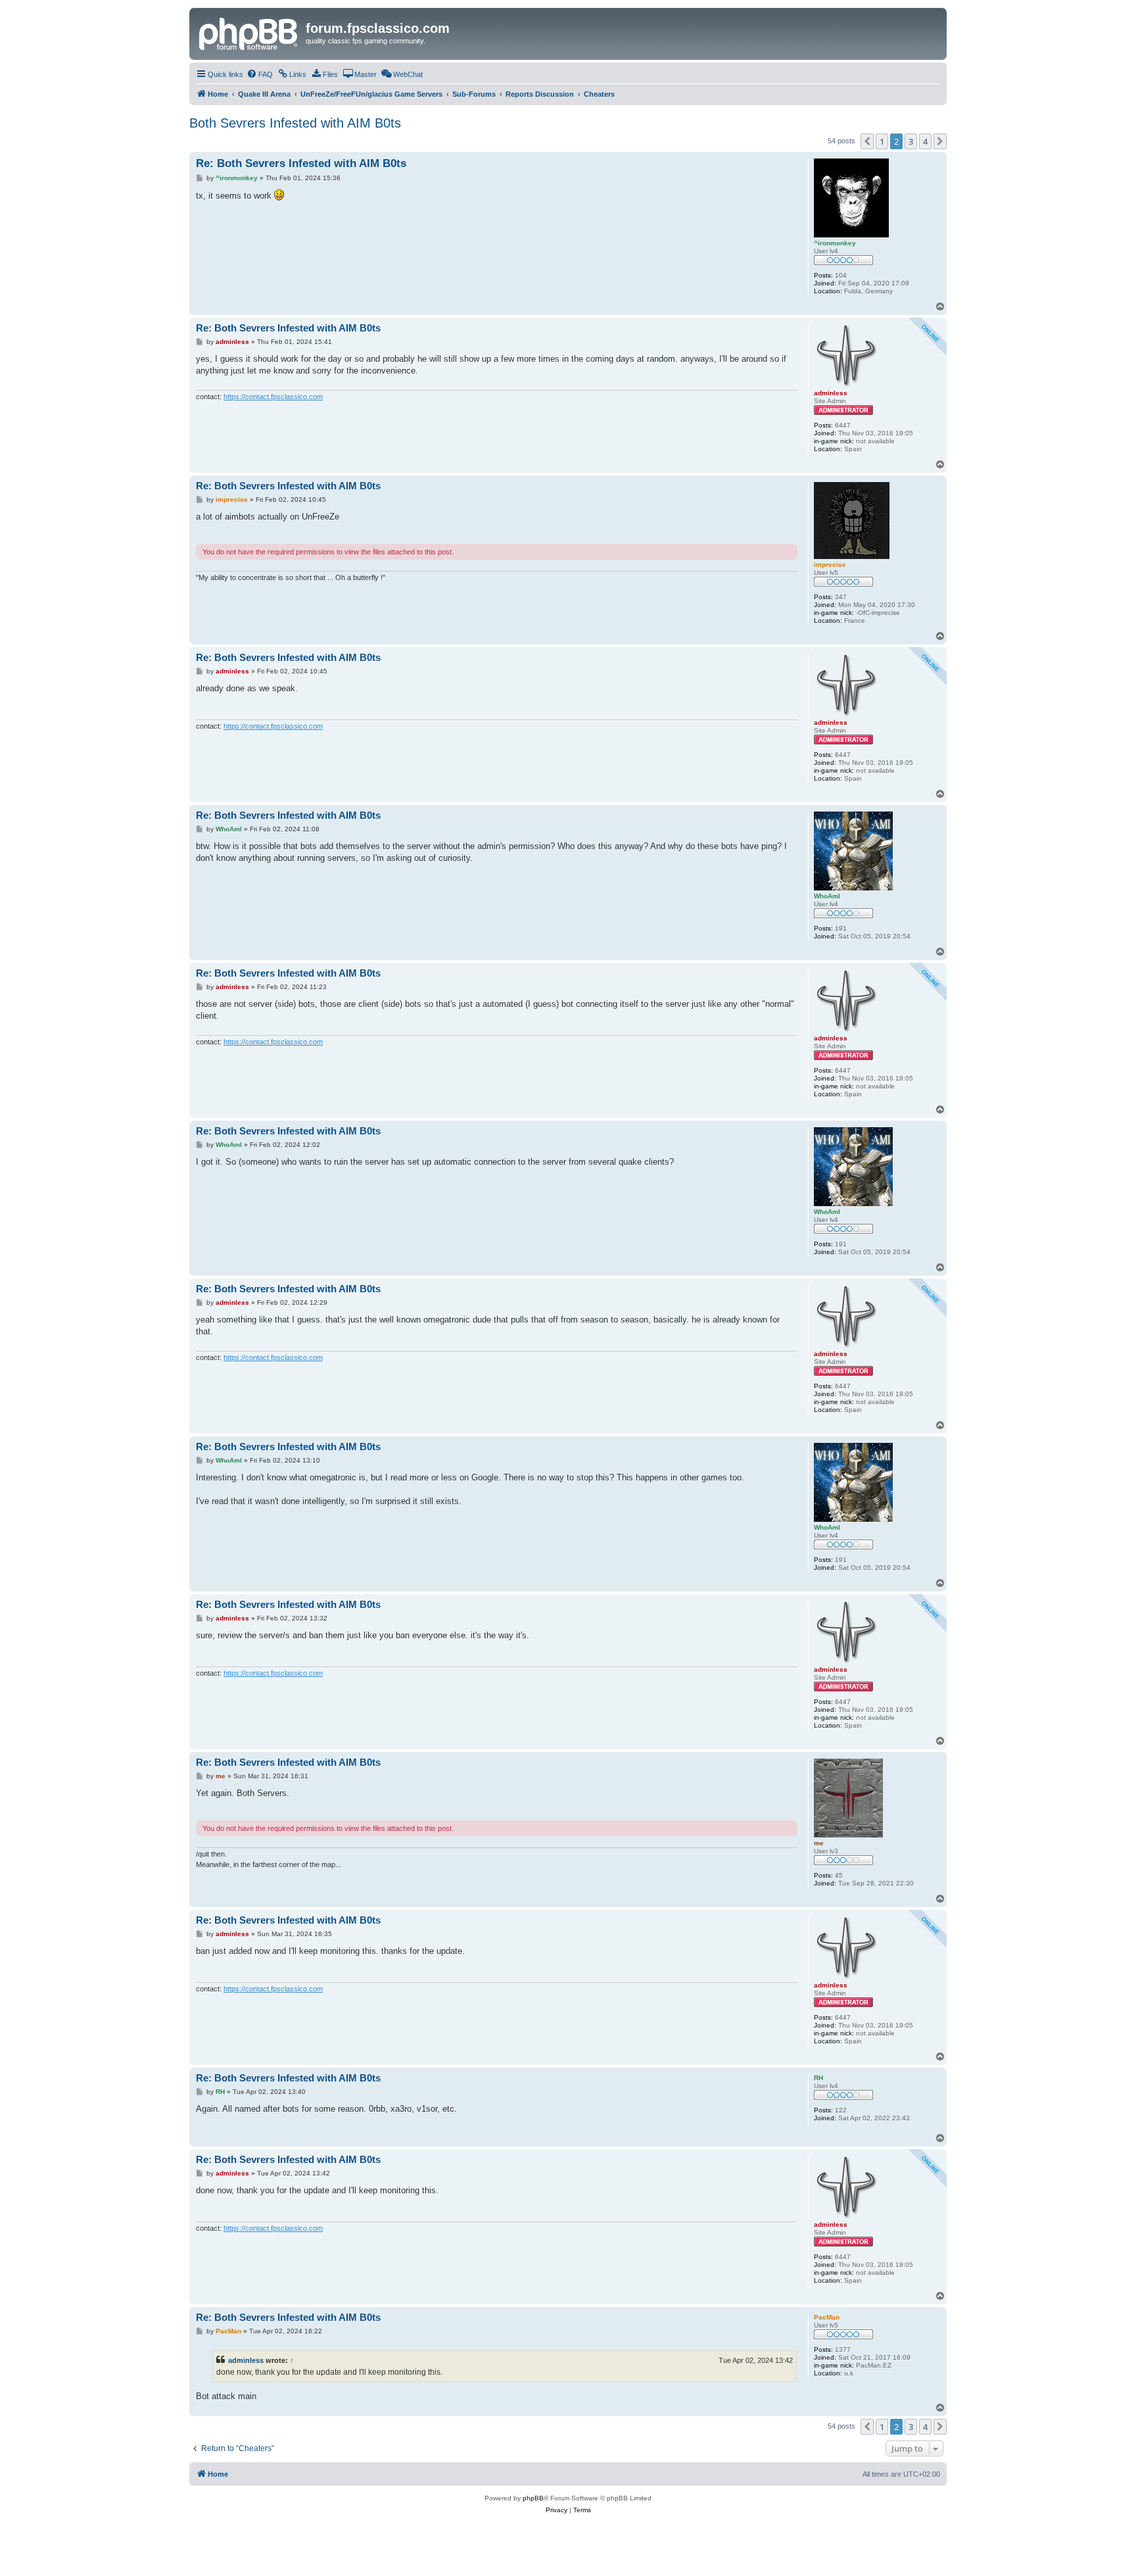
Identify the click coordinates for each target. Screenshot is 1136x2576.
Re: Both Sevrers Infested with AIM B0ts (301, 163)
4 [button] (925, 141)
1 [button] (882, 141)
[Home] (249, 32)
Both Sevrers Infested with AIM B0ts (295, 123)
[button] (867, 141)
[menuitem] (260, 74)
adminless (246, 2360)
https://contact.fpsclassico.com (273, 397)
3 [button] (911, 141)
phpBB (533, 2498)
